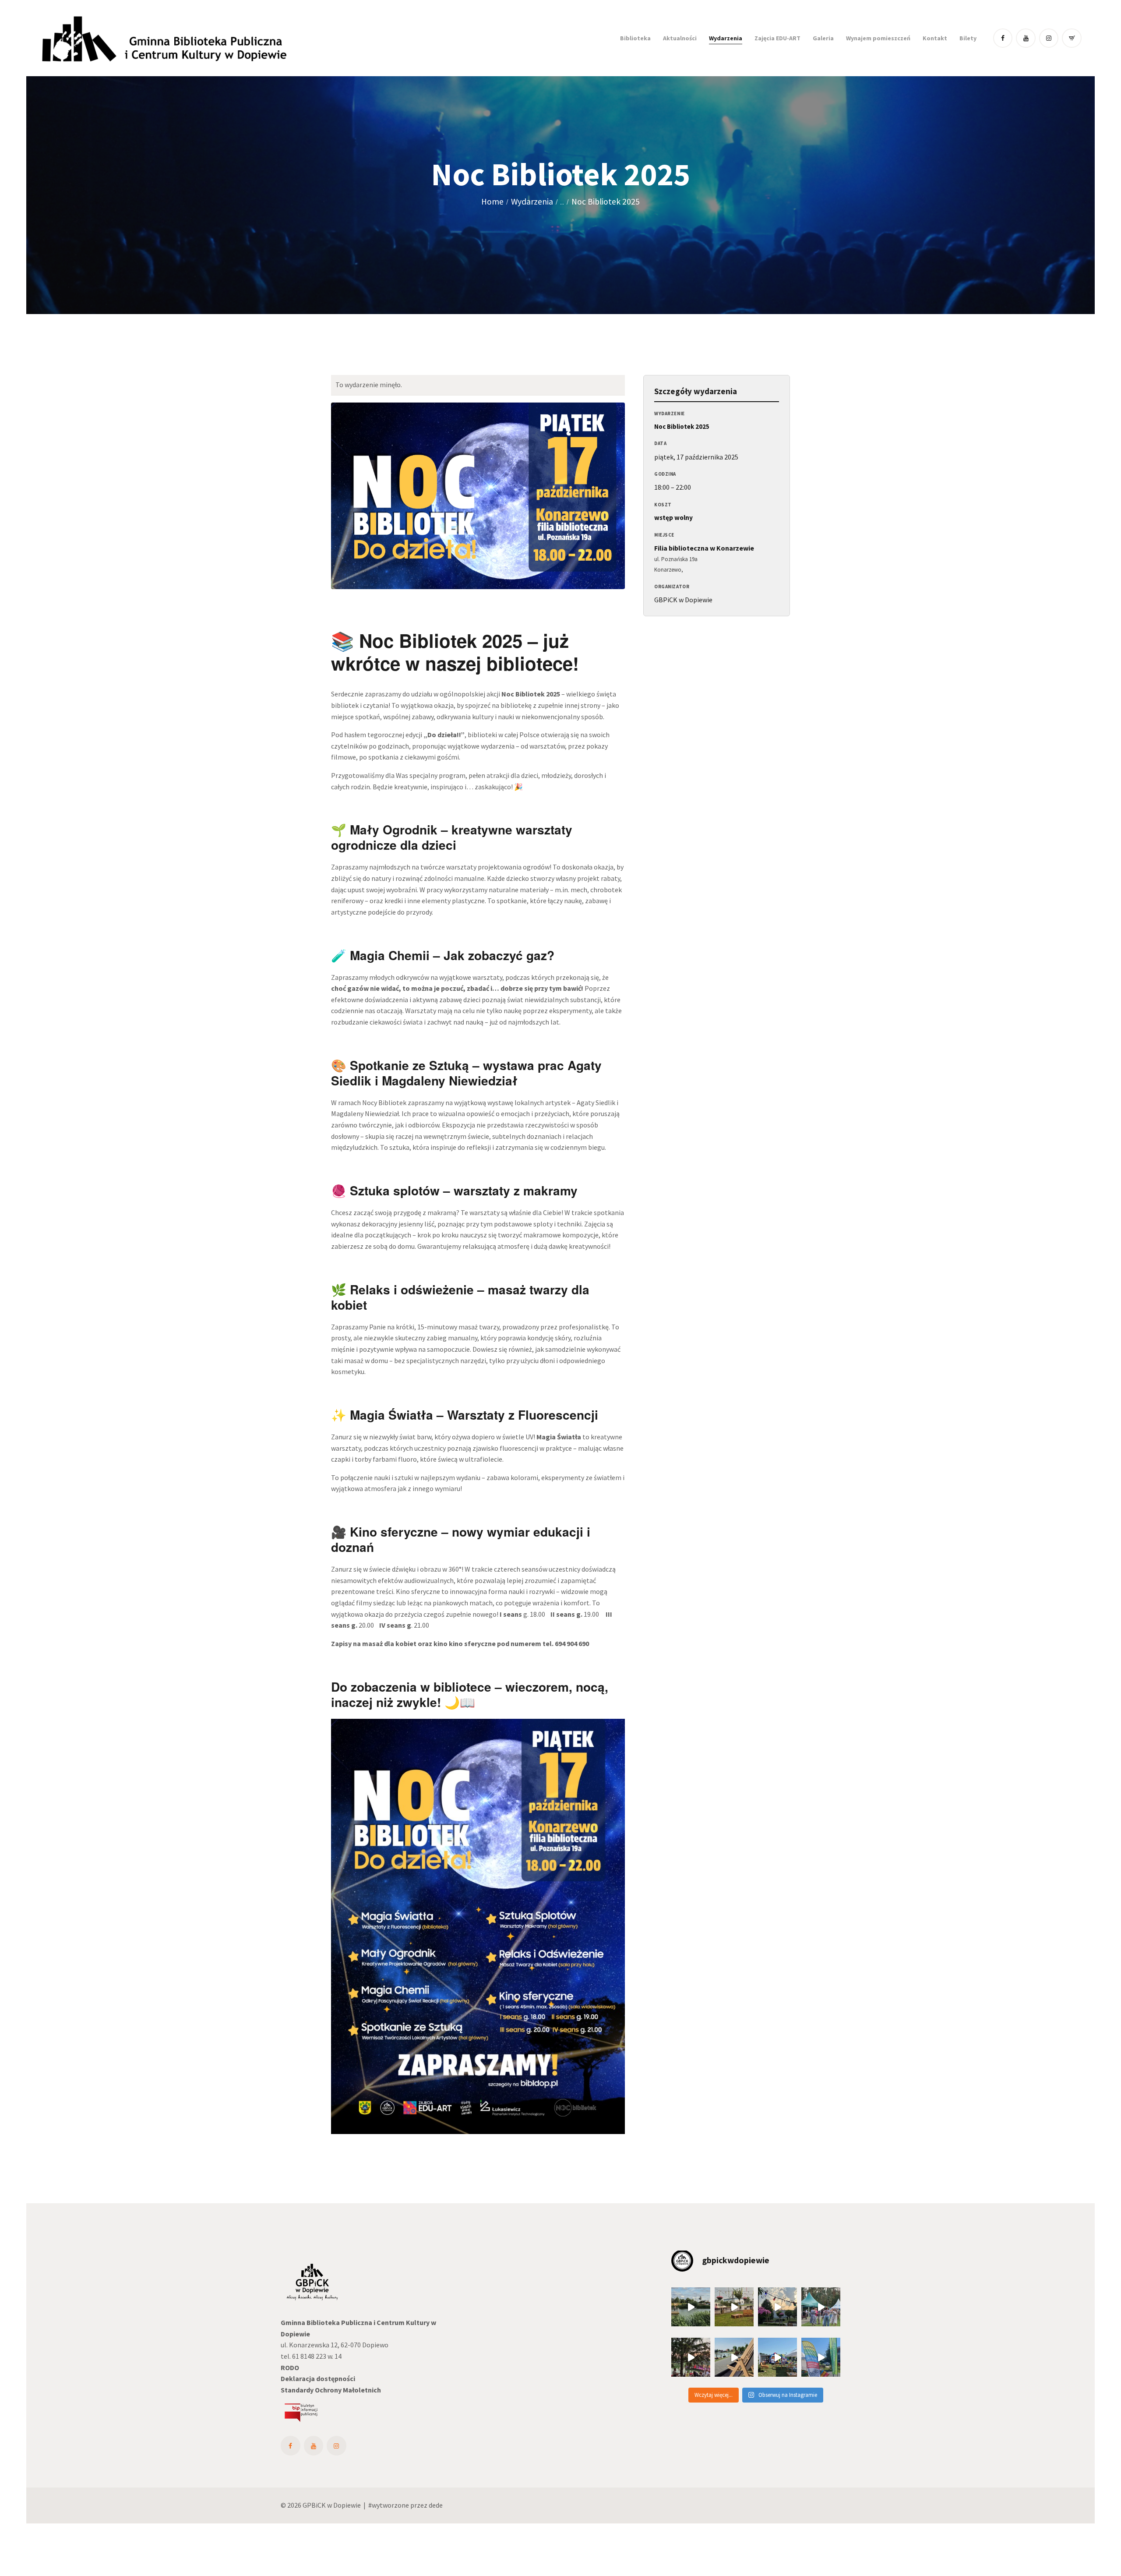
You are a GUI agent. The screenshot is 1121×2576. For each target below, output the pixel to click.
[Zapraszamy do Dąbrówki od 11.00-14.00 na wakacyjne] (821, 2357)
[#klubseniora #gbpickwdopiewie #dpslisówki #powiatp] (821, 2307)
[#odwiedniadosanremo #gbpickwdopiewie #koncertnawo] (691, 2357)
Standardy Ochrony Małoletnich (331, 2390)
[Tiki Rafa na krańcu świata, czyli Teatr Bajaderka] (691, 2307)
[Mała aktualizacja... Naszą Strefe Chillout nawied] (734, 2307)
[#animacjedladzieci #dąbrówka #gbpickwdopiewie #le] (777, 2357)
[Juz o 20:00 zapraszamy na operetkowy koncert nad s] (734, 2357)
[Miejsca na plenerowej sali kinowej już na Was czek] (777, 2307)
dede (436, 2505)
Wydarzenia (532, 201)
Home (492, 202)
